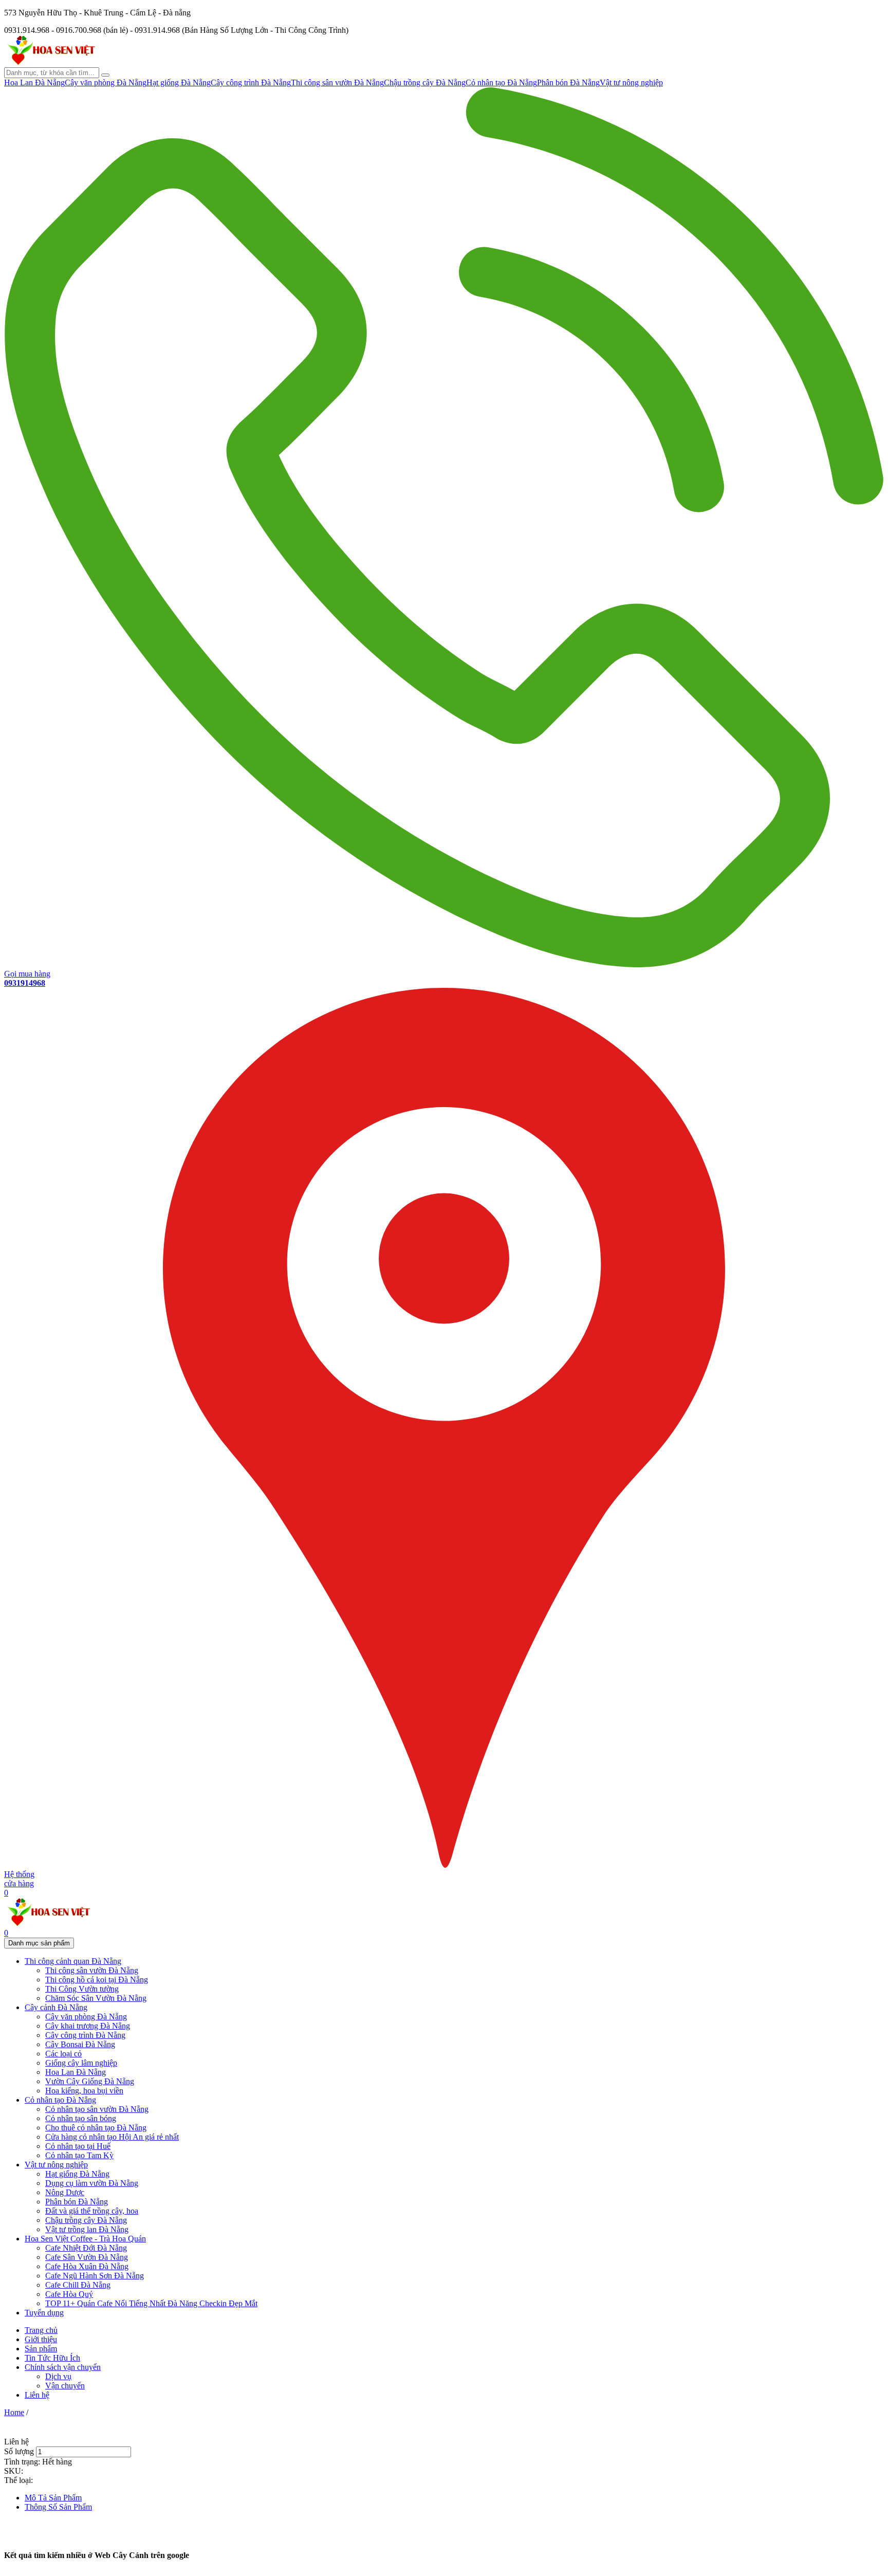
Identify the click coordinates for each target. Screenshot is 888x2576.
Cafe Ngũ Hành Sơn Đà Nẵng (95, 2276)
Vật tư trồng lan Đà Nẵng (87, 2229)
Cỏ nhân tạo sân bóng (81, 2118)
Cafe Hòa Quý (69, 2294)
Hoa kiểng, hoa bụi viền (84, 2091)
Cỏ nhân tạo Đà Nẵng (501, 82)
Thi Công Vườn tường (82, 1989)
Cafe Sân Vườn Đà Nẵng (87, 2257)
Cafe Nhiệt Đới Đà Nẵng (86, 2248)
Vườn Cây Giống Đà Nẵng (90, 2081)
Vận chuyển (65, 2386)
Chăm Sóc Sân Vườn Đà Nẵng (96, 1998)
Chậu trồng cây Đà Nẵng (425, 82)
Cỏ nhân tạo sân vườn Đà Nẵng (97, 2109)
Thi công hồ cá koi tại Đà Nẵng (97, 1980)
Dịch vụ (58, 2376)
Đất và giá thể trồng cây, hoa (92, 2211)
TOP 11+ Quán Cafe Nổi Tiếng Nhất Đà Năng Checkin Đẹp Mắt (151, 2303)
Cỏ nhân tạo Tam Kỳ (79, 2155)
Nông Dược (65, 2192)
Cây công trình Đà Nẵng (251, 82)
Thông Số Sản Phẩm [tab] (58, 2507)
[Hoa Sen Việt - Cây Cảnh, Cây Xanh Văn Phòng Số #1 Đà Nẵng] (50, 62)
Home (14, 2412)
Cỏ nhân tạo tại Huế (78, 2146)
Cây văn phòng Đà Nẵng (106, 82)
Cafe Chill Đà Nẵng (78, 2285)
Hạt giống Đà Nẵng (179, 82)
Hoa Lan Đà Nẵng (34, 82)
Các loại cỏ (63, 2054)
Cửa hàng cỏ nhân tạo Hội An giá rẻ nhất (112, 2137)
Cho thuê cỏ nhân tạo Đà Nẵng (96, 2128)
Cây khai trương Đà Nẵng (88, 2026)
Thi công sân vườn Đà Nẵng (337, 82)
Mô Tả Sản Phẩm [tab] (53, 2498)
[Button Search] (105, 75)
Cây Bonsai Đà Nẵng (80, 2044)
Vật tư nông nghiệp (631, 82)
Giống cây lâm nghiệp (81, 2063)
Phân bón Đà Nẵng (568, 82)
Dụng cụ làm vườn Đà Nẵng (92, 2183)
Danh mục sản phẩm (39, 1943)
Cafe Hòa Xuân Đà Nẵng (87, 2266)
